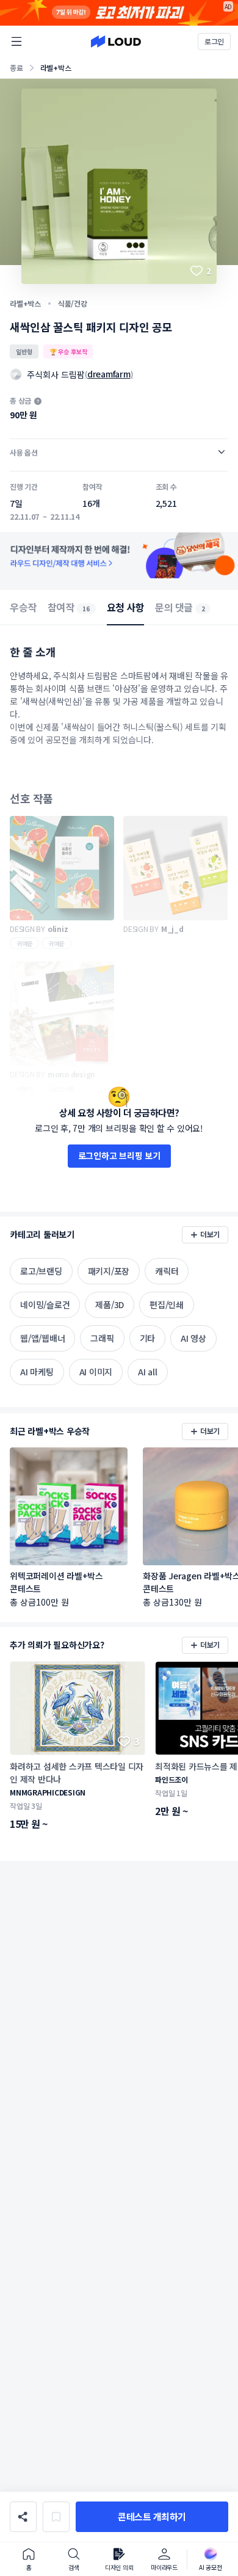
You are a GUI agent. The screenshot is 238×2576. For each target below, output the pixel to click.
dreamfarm (109, 374)
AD (229, 6)
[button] (152, 2517)
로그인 (214, 41)
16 (86, 609)
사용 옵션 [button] (24, 452)
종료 (16, 67)
